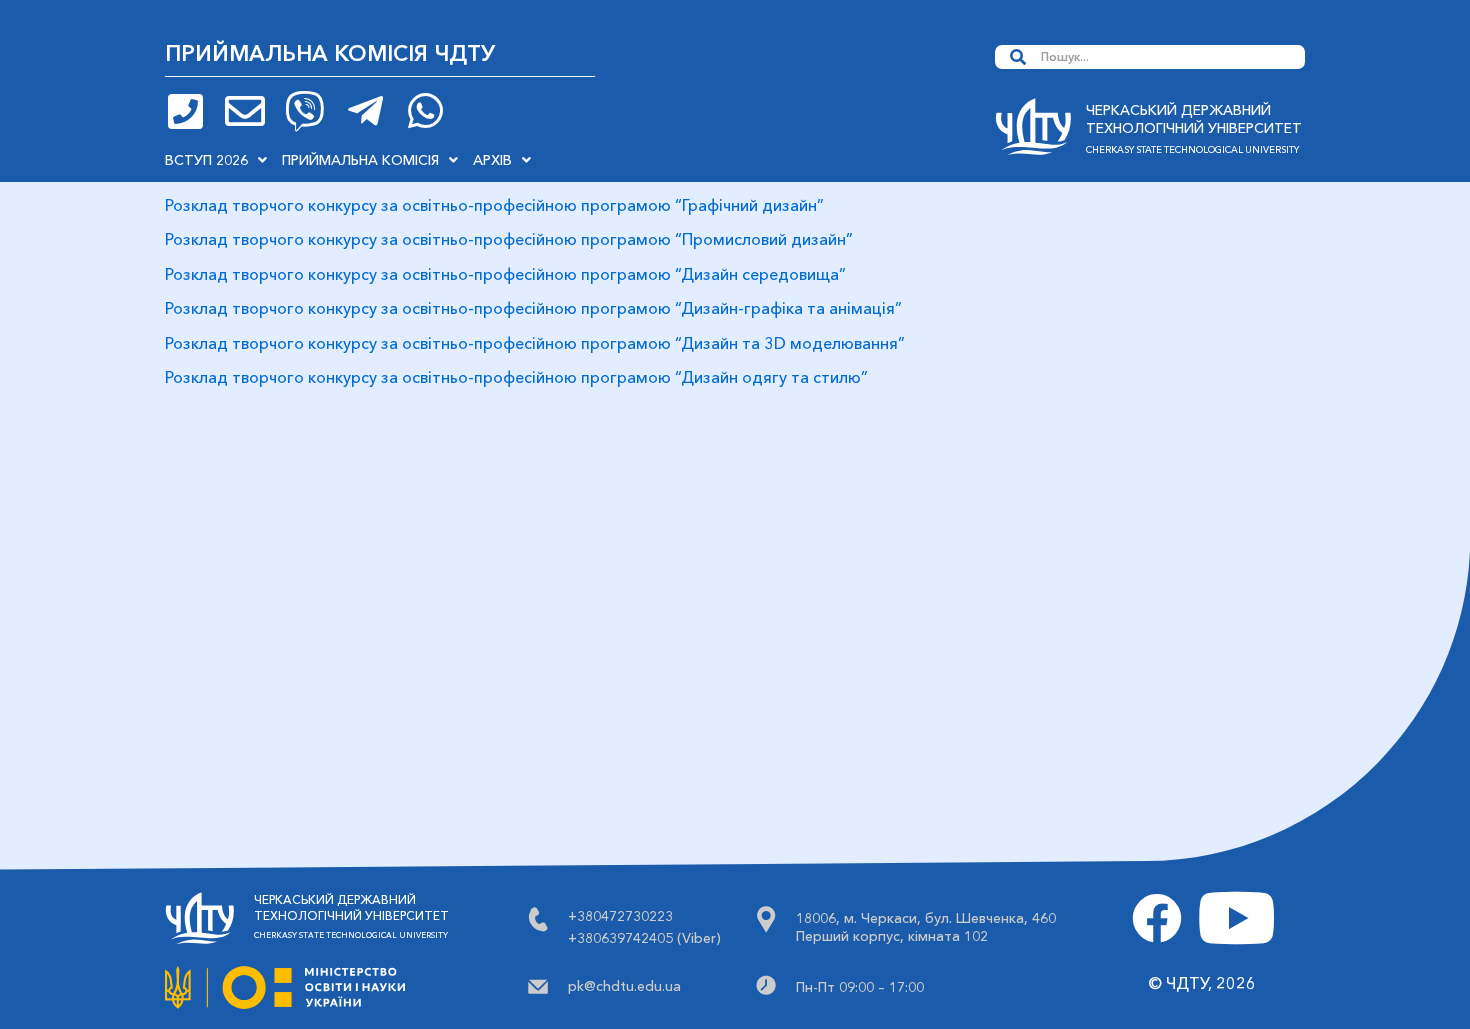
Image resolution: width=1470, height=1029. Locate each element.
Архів (492, 160)
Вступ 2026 (206, 160)
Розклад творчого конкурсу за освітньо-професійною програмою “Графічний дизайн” (494, 205)
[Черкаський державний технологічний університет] (1033, 132)
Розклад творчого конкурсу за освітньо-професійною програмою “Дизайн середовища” (505, 274)
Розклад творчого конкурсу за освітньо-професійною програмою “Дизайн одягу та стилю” (516, 377)
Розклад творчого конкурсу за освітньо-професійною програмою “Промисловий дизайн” (509, 239)
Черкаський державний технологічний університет (1194, 119)
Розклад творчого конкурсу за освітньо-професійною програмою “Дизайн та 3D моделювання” (535, 343)
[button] (216, 160)
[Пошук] (1018, 57)
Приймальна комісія (360, 160)
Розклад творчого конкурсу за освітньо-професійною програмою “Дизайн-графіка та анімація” (533, 308)
